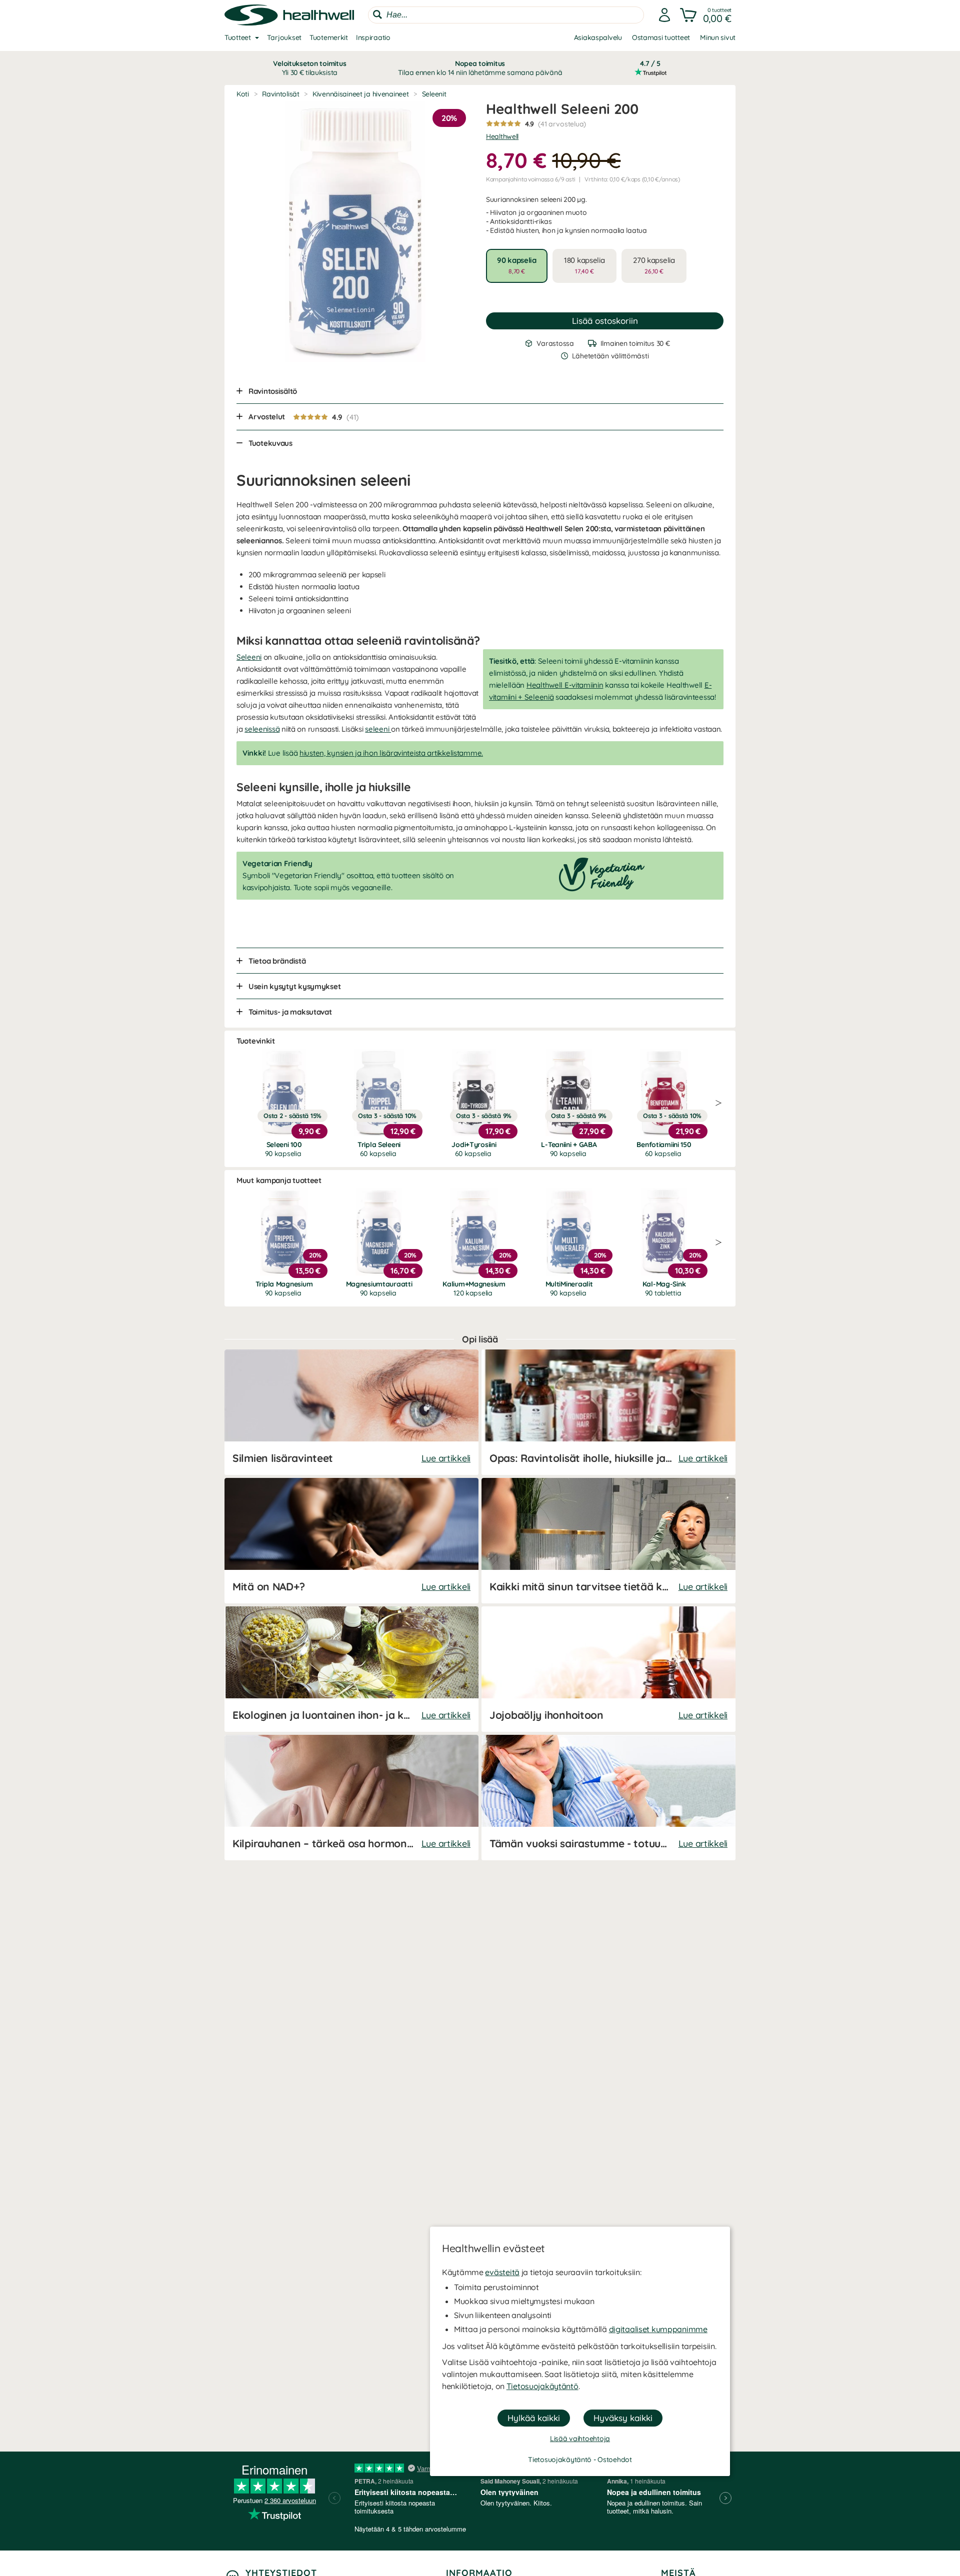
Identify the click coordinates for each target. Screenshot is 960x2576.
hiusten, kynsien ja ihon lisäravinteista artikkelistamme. (391, 753)
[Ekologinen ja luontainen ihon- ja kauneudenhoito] (351, 1669)
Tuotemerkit (329, 37)
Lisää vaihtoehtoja (580, 2439)
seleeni (378, 729)
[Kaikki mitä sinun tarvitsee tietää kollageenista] (608, 1541)
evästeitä (502, 2272)
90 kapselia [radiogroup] (517, 265)
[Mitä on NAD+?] (351, 1541)
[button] (707, 15)
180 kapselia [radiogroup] (584, 265)
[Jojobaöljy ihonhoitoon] (608, 1669)
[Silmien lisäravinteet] (351, 1412)
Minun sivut (718, 37)
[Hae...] (377, 14)
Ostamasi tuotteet (661, 37)
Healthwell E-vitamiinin (565, 685)
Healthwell (502, 136)
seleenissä (262, 729)
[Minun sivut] (664, 15)
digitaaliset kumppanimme (658, 2329)
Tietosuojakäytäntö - (563, 2460)
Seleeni (249, 657)
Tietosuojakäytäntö (542, 2386)
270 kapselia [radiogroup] (654, 265)
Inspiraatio (373, 37)
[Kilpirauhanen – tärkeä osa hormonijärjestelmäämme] (351, 1798)
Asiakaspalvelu (598, 37)
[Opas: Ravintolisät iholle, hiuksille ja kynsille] (608, 1412)
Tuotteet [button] (238, 37)
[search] (506, 15)
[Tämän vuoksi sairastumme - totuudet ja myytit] (608, 1798)
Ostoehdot (614, 2460)
